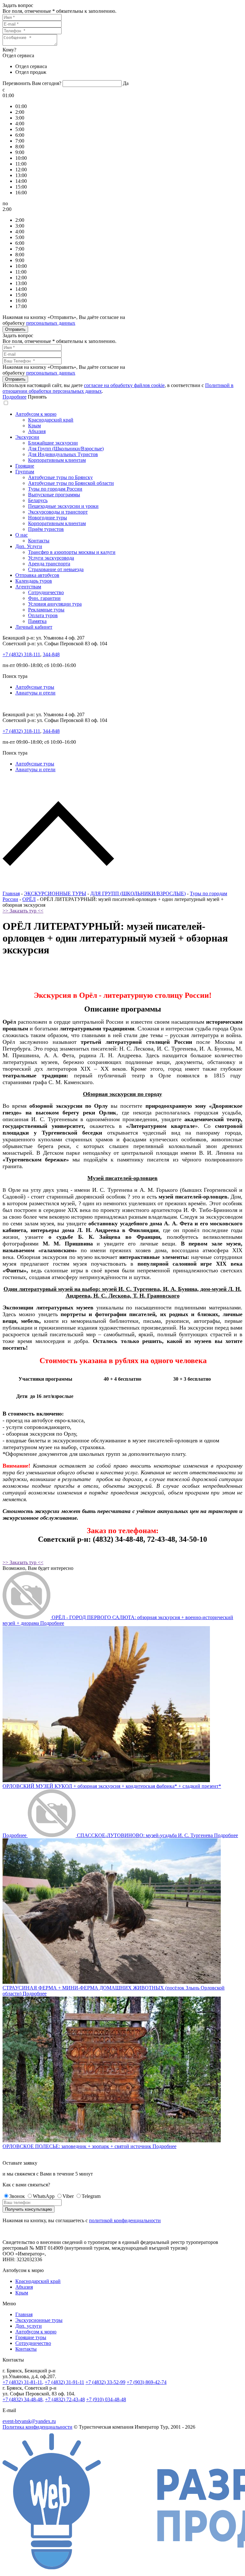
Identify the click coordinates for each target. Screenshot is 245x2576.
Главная (11, 893)
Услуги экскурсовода (51, 558)
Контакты (39, 541)
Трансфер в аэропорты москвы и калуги (72, 552)
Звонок (17, 2196)
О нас (22, 535)
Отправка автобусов (37, 575)
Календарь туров (34, 581)
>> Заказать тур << (23, 911)
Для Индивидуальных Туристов (63, 454)
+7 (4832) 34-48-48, (23, 2399)
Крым (34, 426)
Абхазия (37, 431)
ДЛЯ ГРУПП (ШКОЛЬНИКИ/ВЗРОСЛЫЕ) (138, 893)
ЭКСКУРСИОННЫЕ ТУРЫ (55, 893)
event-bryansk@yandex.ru (29, 2421)
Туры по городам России (55, 489)
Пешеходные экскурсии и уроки (63, 506)
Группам (25, 472)
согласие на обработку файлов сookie (124, 385)
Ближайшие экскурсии (53, 443)
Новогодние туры (48, 518)
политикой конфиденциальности (125, 2220)
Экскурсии (27, 437)
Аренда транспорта (49, 564)
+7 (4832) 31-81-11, (23, 2382)
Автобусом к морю (36, 414)
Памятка (37, 621)
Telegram (91, 2196)
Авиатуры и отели (35, 693)
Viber (68, 2196)
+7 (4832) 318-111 (21, 654)
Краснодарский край (51, 420)
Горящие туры (31, 2337)
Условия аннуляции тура (55, 604)
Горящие (25, 466)
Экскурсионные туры (39, 2320)
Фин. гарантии (44, 598)
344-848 (51, 654)
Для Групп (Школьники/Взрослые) (66, 449)
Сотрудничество (46, 592)
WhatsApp (44, 2196)
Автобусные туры (35, 687)
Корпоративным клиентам (57, 460)
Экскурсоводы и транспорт (58, 512)
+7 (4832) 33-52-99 (105, 2382)
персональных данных (51, 323)
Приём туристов (46, 529)
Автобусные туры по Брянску (60, 477)
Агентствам (28, 587)
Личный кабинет (34, 627)
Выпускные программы (54, 495)
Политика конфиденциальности (37, 2427)
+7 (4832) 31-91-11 (64, 2382)
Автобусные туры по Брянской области (71, 483)
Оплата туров (43, 615)
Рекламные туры (46, 610)
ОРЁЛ (29, 899)
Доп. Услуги (29, 546)
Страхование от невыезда (56, 569)
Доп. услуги (29, 2326)
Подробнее (15, 397)
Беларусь (38, 500)
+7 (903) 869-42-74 (147, 2382)
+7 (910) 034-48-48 (106, 2399)
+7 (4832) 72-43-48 (65, 2399)
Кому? (9, 50)
